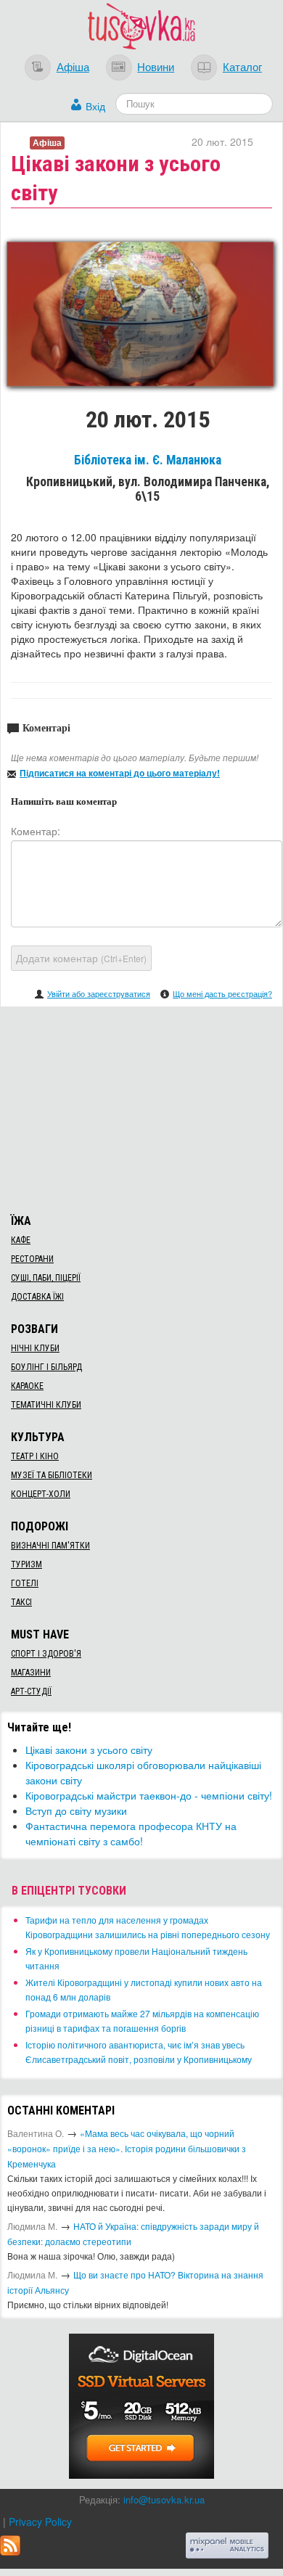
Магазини (31, 1673)
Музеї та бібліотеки (52, 1475)
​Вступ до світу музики (76, 1810)
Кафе (21, 1240)
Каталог (242, 66)
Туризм (26, 1564)
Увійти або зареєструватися (99, 993)
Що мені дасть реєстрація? (222, 993)
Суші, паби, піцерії (46, 1278)
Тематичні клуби (46, 1405)
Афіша (73, 66)
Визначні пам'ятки (50, 1546)
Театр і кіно (35, 1456)
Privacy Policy (40, 2522)
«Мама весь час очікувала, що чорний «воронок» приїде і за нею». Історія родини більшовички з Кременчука (127, 2148)
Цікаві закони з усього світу (89, 1750)
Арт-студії (31, 1691)
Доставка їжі (37, 1297)
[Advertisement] (141, 1108)
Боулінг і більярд (46, 1367)
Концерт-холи (41, 1494)
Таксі (21, 1602)
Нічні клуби (35, 1348)
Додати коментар (81, 958)
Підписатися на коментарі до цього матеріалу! (120, 773)
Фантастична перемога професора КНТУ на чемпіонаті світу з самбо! (131, 1833)
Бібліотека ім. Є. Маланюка (148, 460)
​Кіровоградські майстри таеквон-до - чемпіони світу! (149, 1795)
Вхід (95, 106)
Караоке (27, 1386)
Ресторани (32, 1259)
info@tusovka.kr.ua (164, 2499)
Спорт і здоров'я (46, 1654)
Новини (156, 66)
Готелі (25, 1583)
